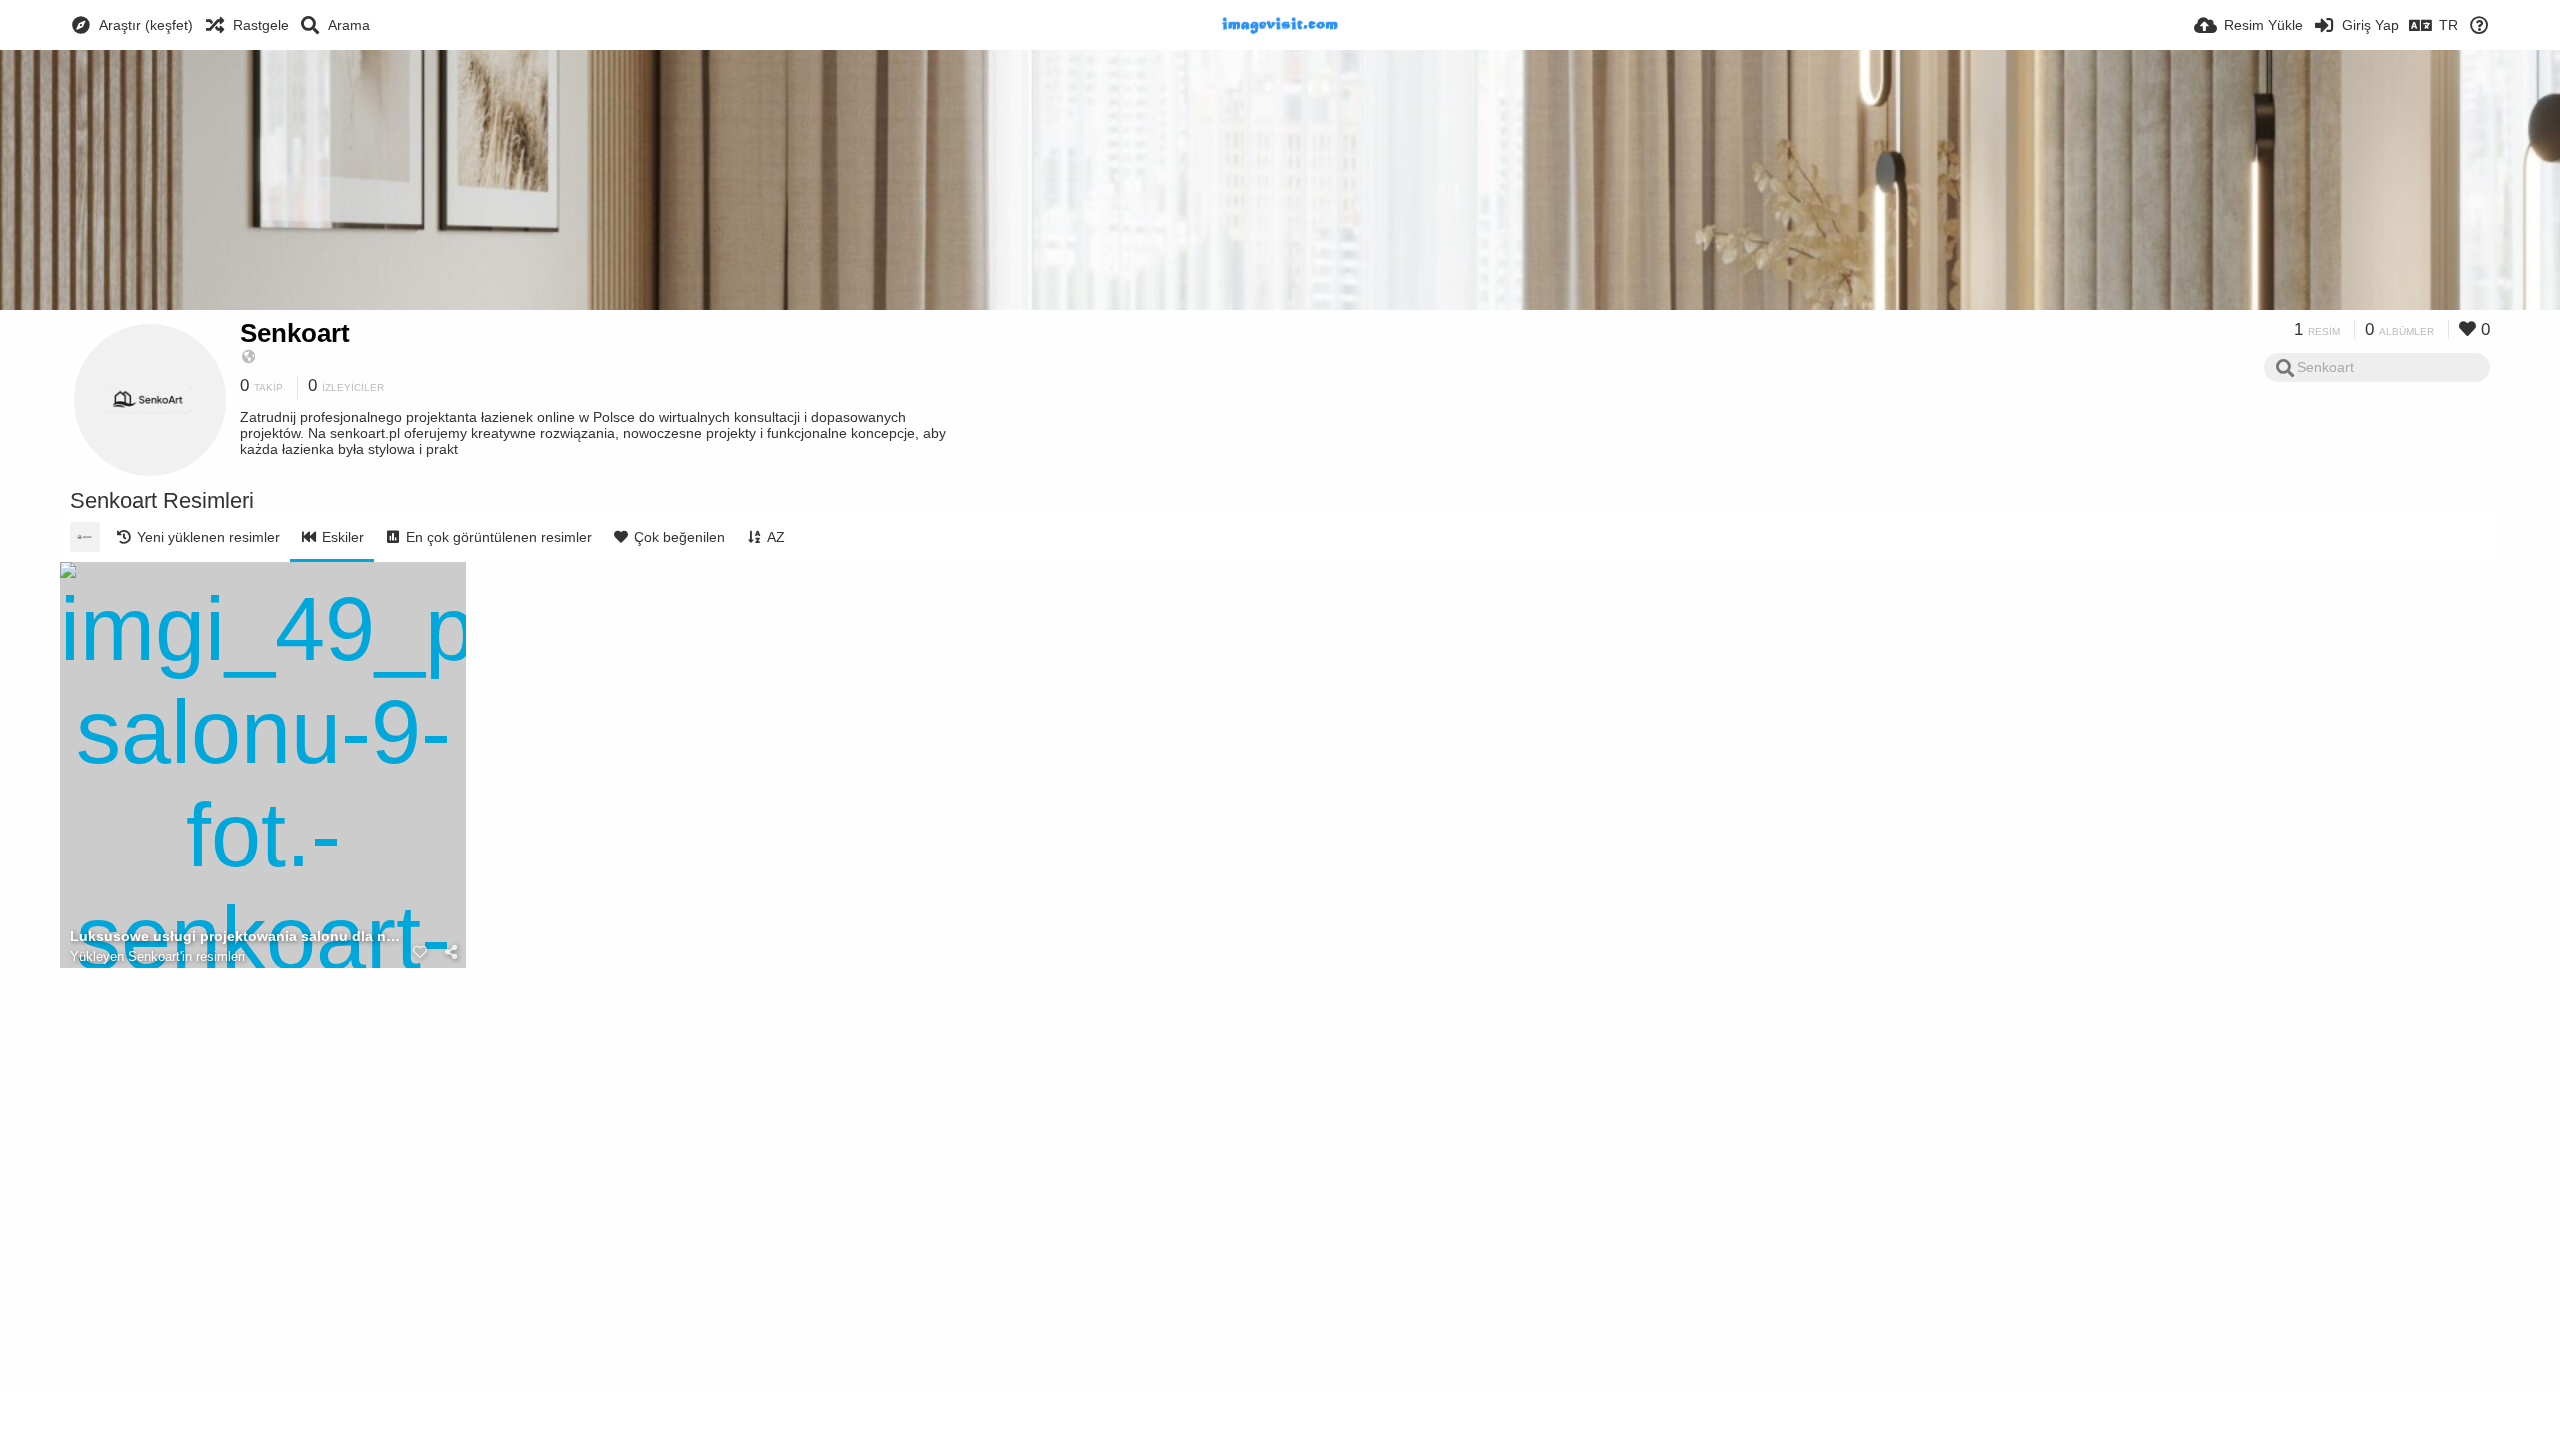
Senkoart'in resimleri (186, 956)
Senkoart (295, 333)
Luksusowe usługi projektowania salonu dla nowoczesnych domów (238, 936)
